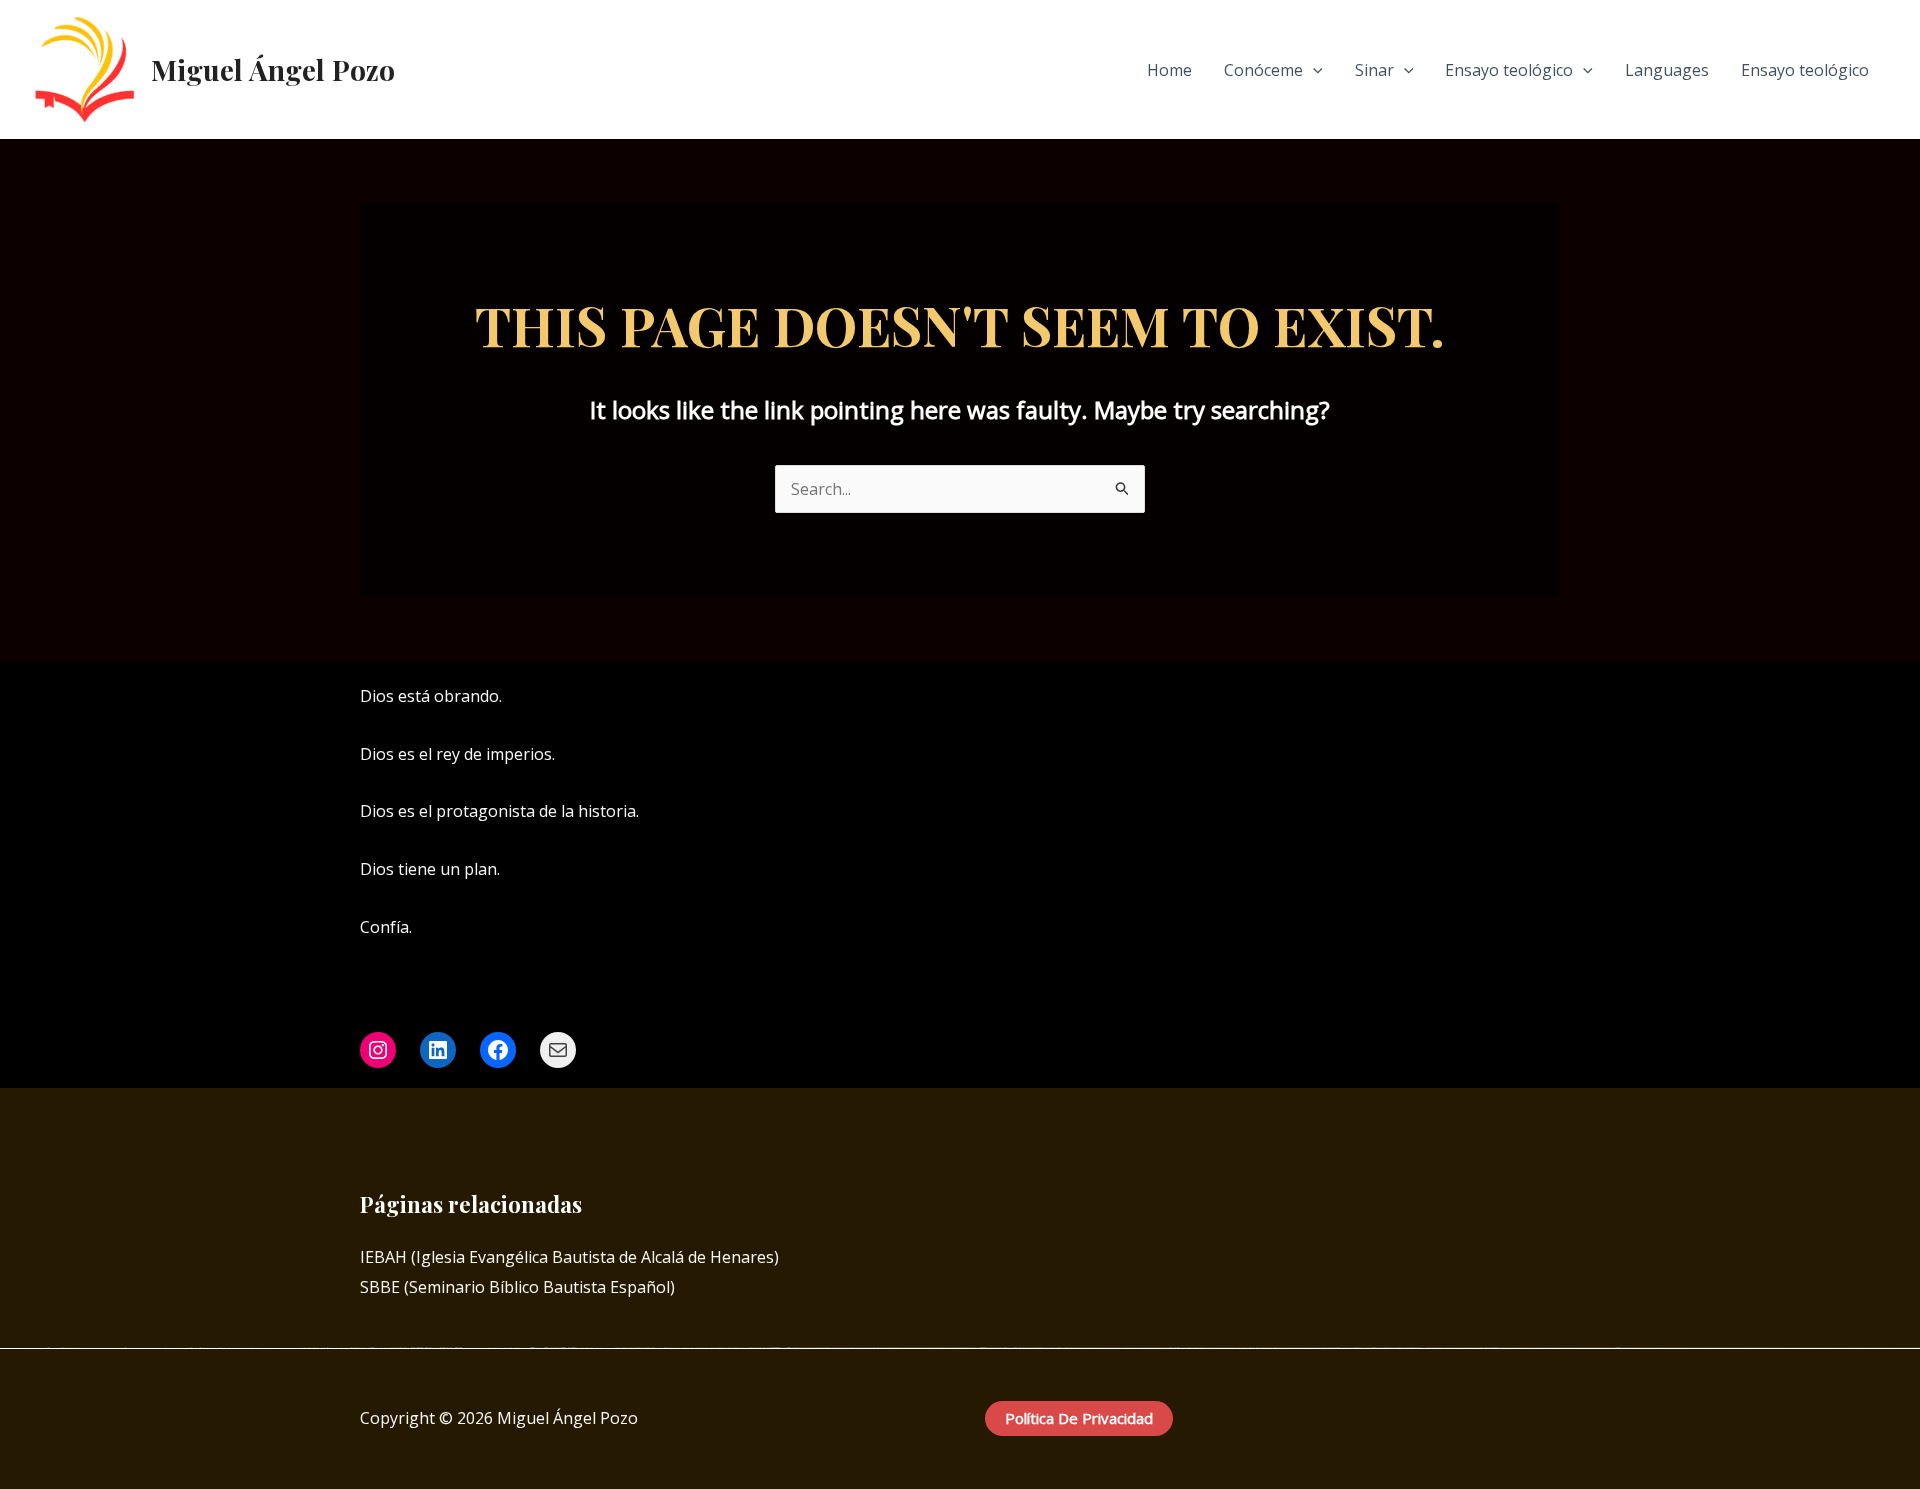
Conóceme (1263, 70)
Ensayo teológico (1509, 70)
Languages (1667, 70)
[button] (1313, 70)
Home (1169, 70)
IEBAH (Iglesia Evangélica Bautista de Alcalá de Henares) (569, 1257)
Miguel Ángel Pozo (273, 69)
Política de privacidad (1079, 1418)
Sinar (1374, 70)
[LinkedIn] (1551, 698)
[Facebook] (1491, 698)
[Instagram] (1521, 698)
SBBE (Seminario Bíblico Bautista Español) (517, 1287)
